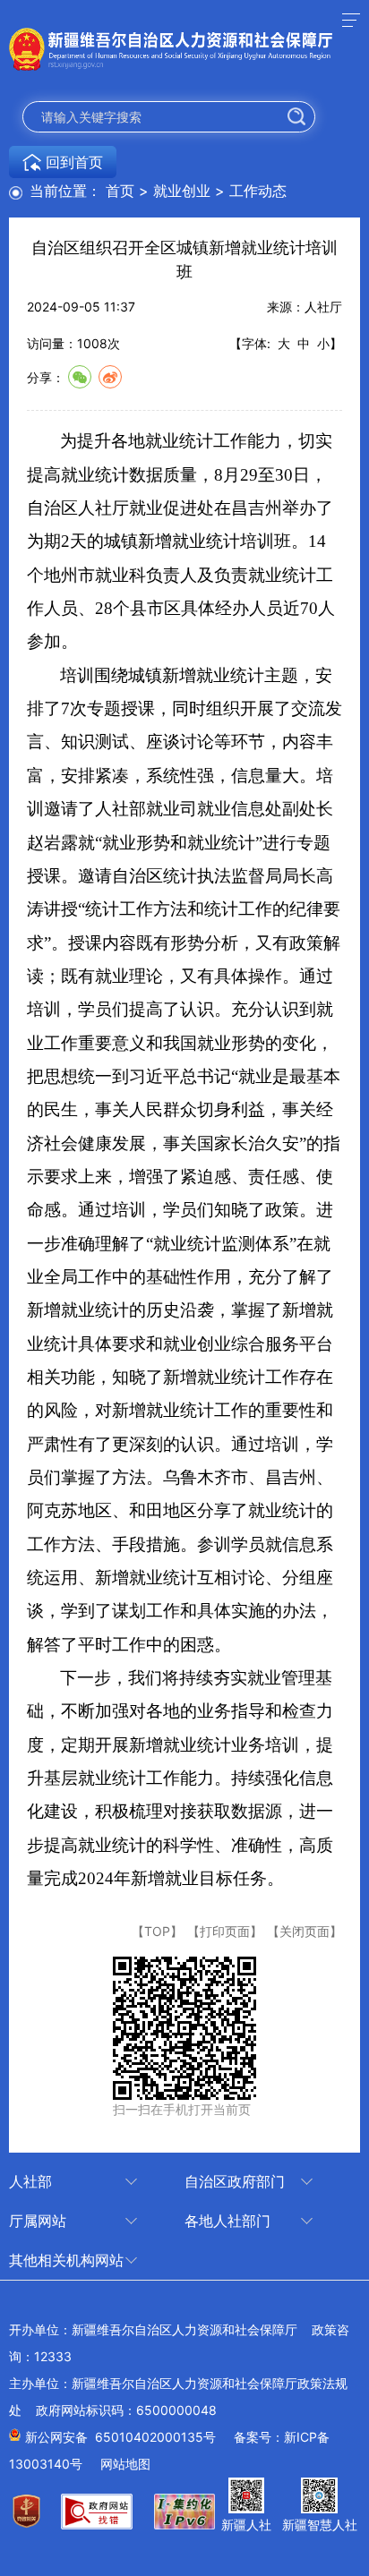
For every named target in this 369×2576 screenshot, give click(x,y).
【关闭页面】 (305, 1931)
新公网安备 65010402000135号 (120, 2437)
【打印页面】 (225, 1931)
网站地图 (125, 2464)
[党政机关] (34, 2522)
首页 (120, 191)
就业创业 (182, 191)
